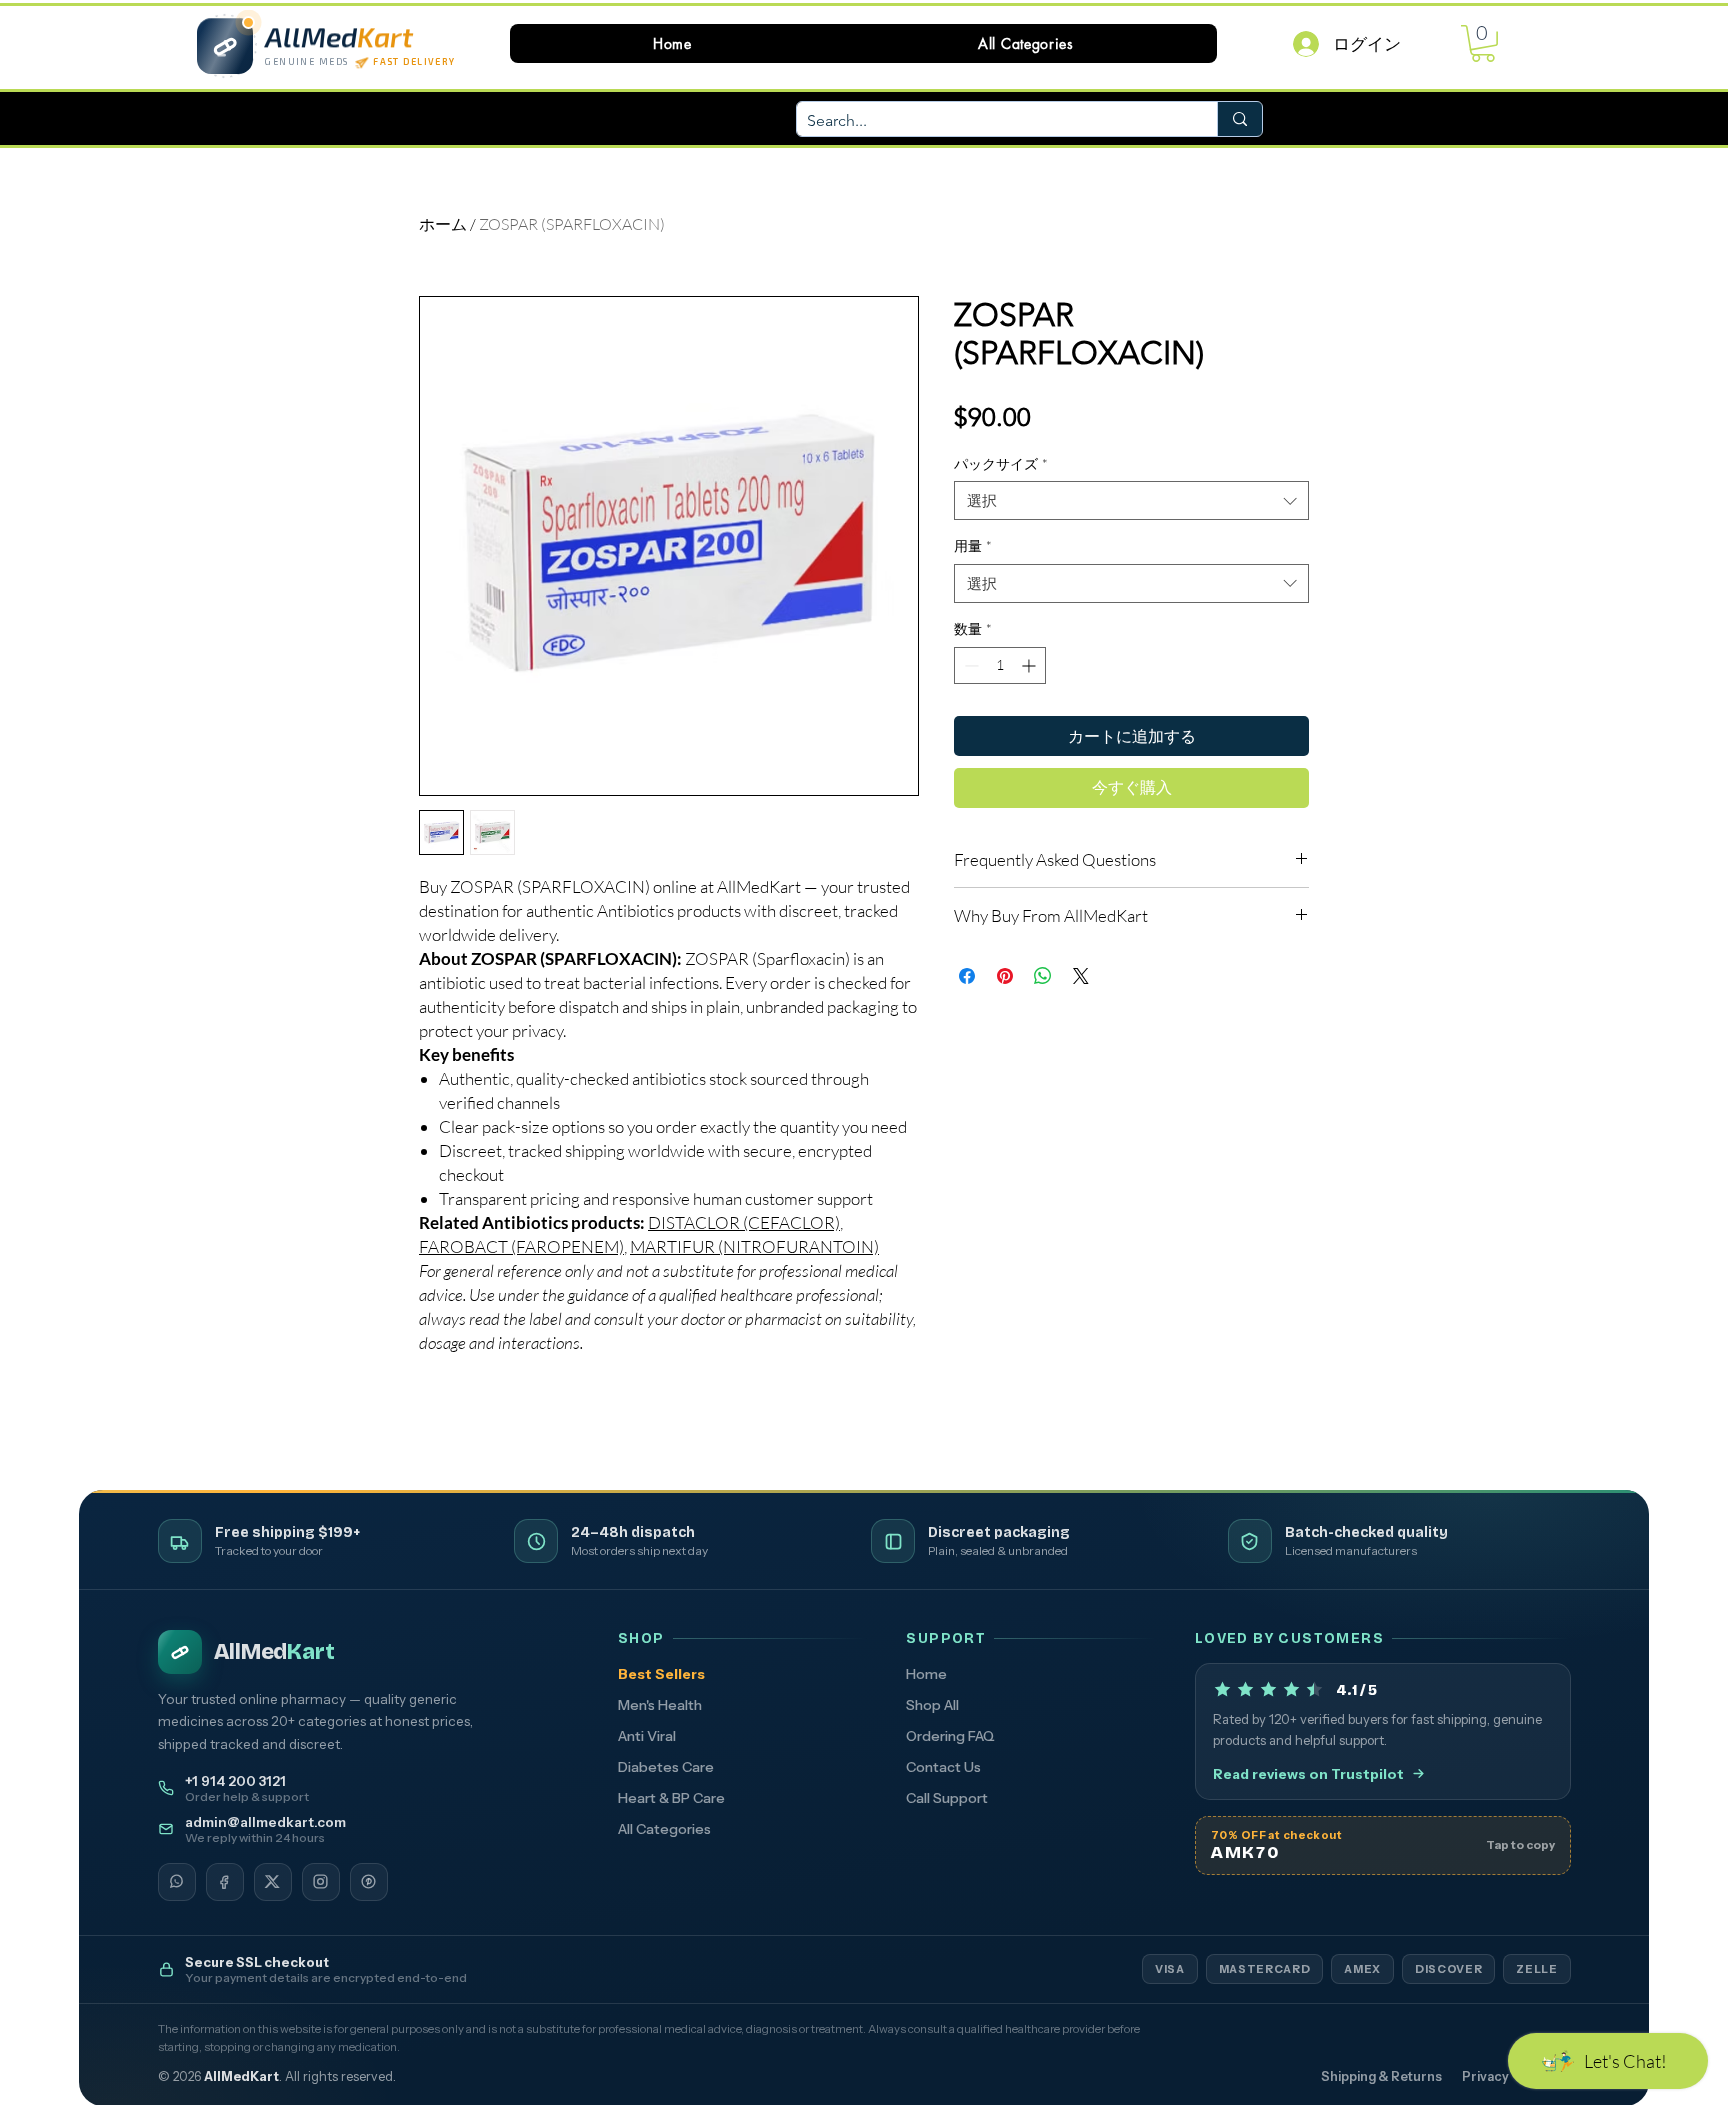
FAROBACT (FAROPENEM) (521, 1246)
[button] (1026, 43)
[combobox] (1131, 500)
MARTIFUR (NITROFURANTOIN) (754, 1246)
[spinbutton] (1000, 665)
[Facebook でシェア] (967, 976)
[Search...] (1239, 119)
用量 (973, 545)
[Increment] (1030, 665)
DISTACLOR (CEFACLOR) (744, 1222)
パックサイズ (1001, 463)
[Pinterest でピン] (1005, 976)
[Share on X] (1081, 976)
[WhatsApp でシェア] (1043, 976)
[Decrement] (969, 665)
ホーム (443, 224)
